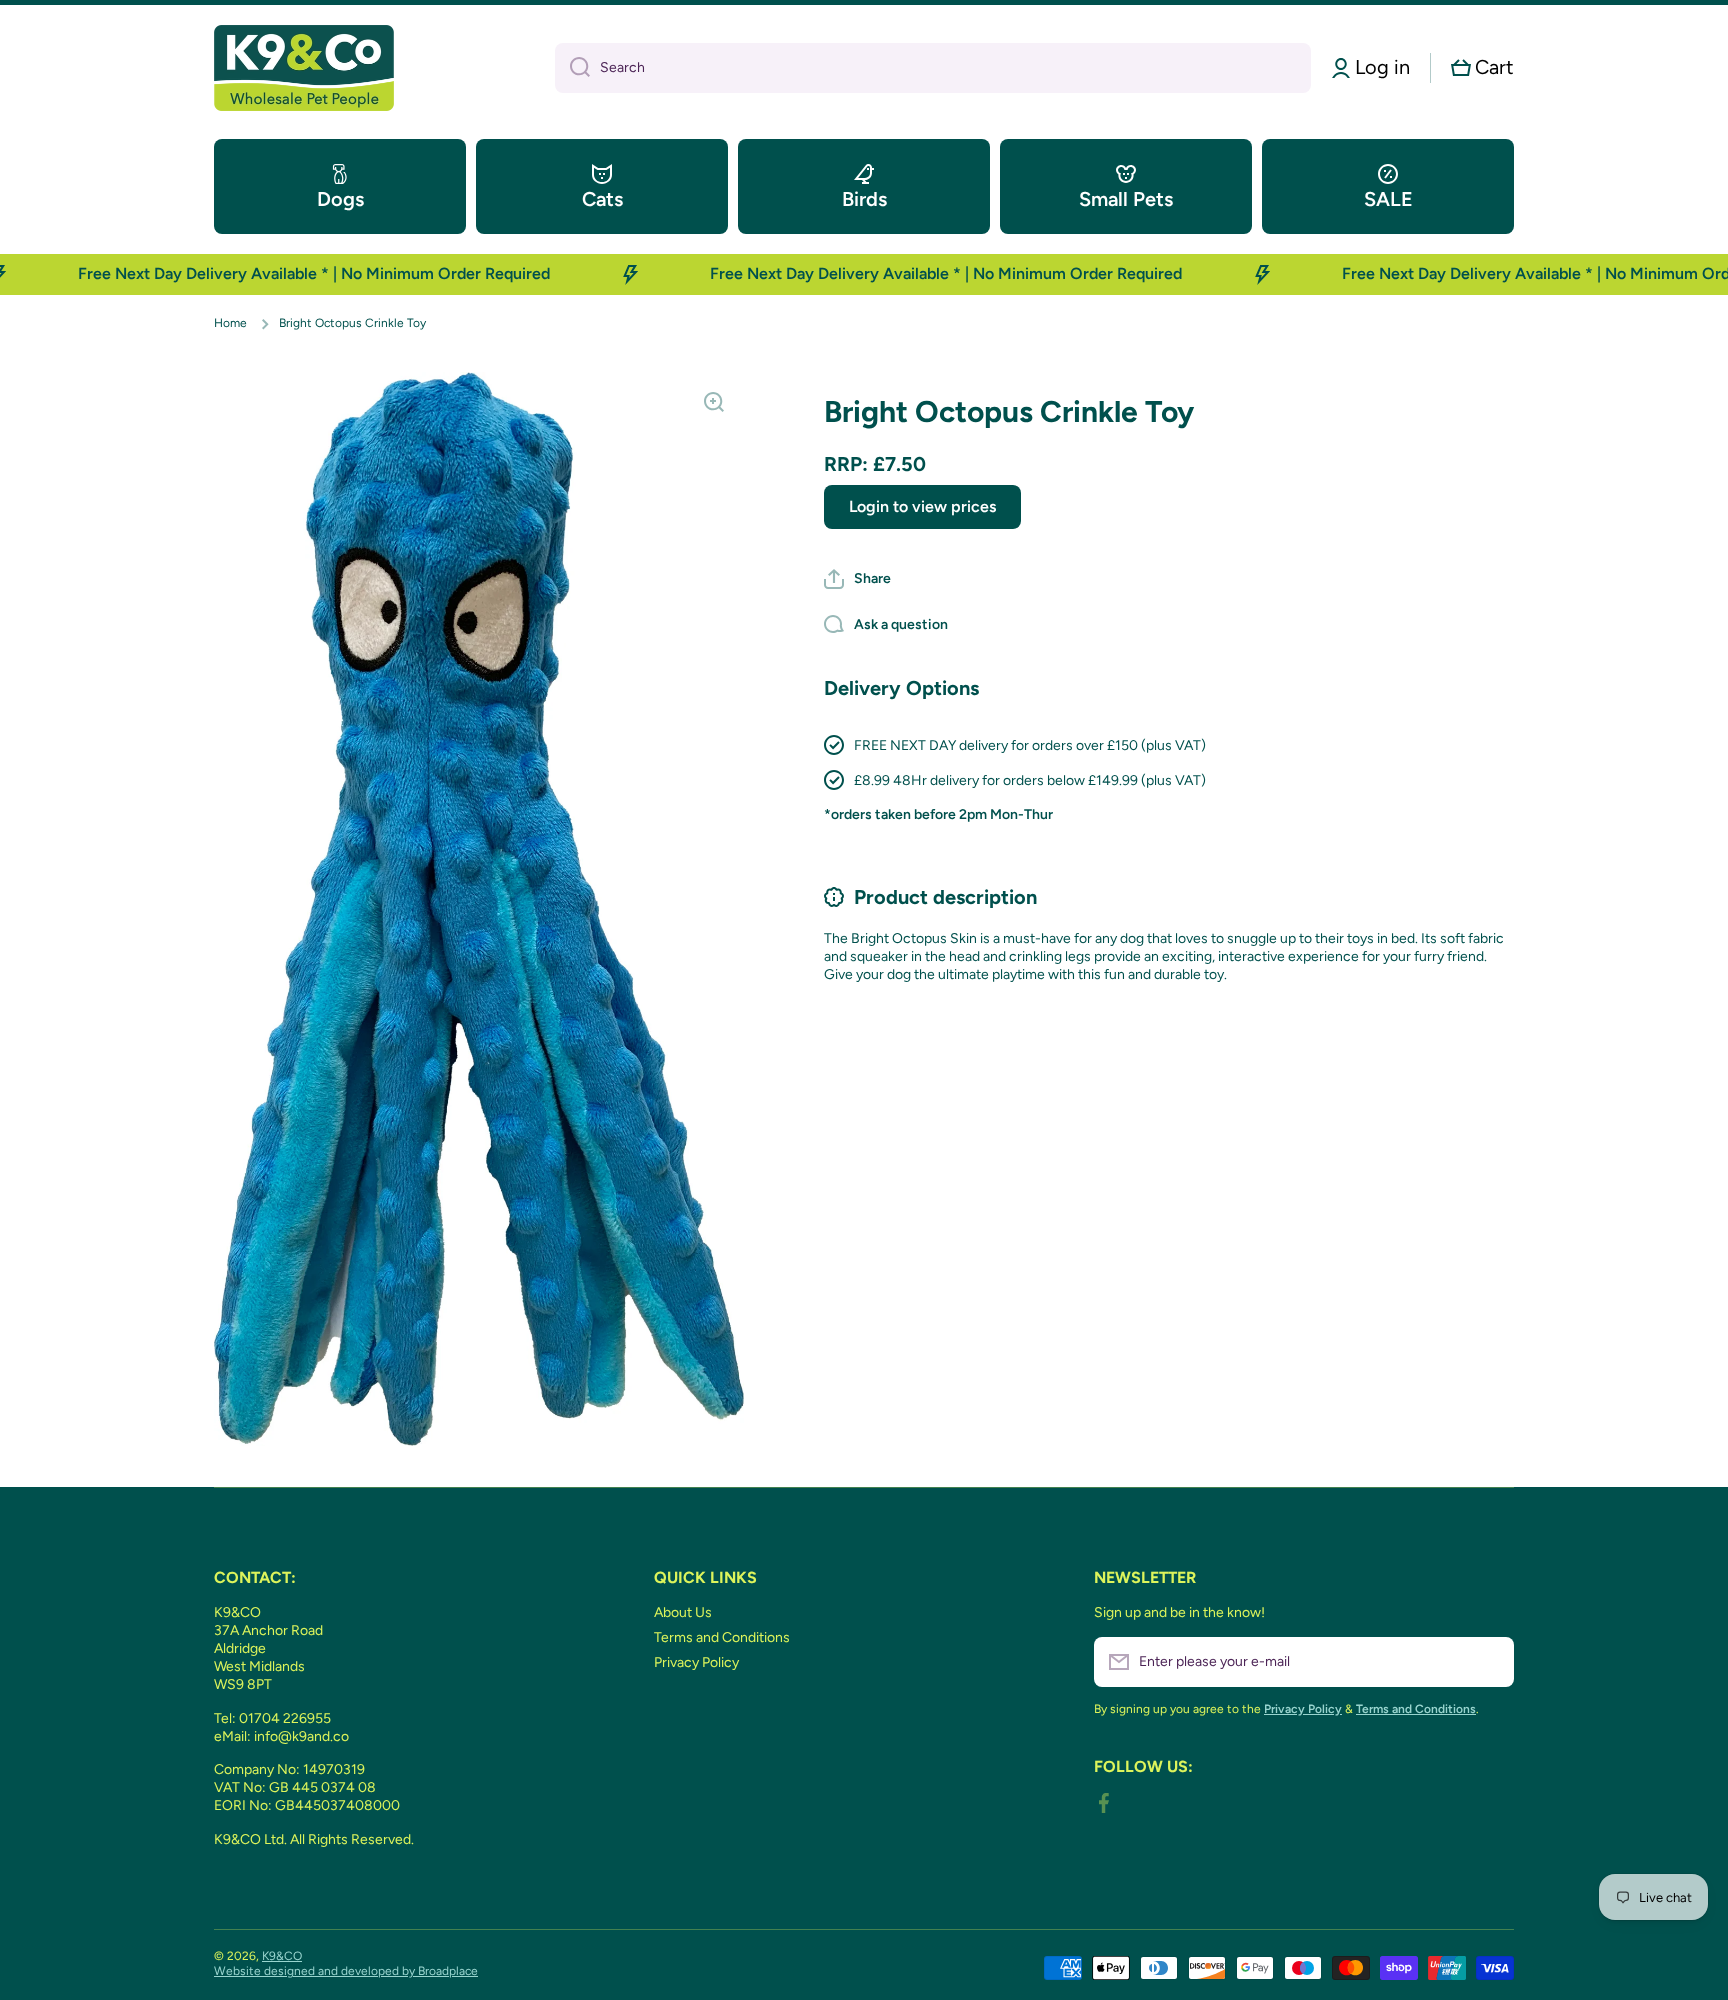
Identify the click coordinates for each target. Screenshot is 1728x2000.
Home (230, 323)
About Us (683, 1612)
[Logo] (304, 68)
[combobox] (933, 68)
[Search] (572, 68)
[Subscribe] (1489, 1662)
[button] (1482, 67)
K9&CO (282, 1956)
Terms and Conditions (722, 1637)
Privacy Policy (696, 1662)
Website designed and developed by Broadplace (346, 1971)
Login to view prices (922, 505)
